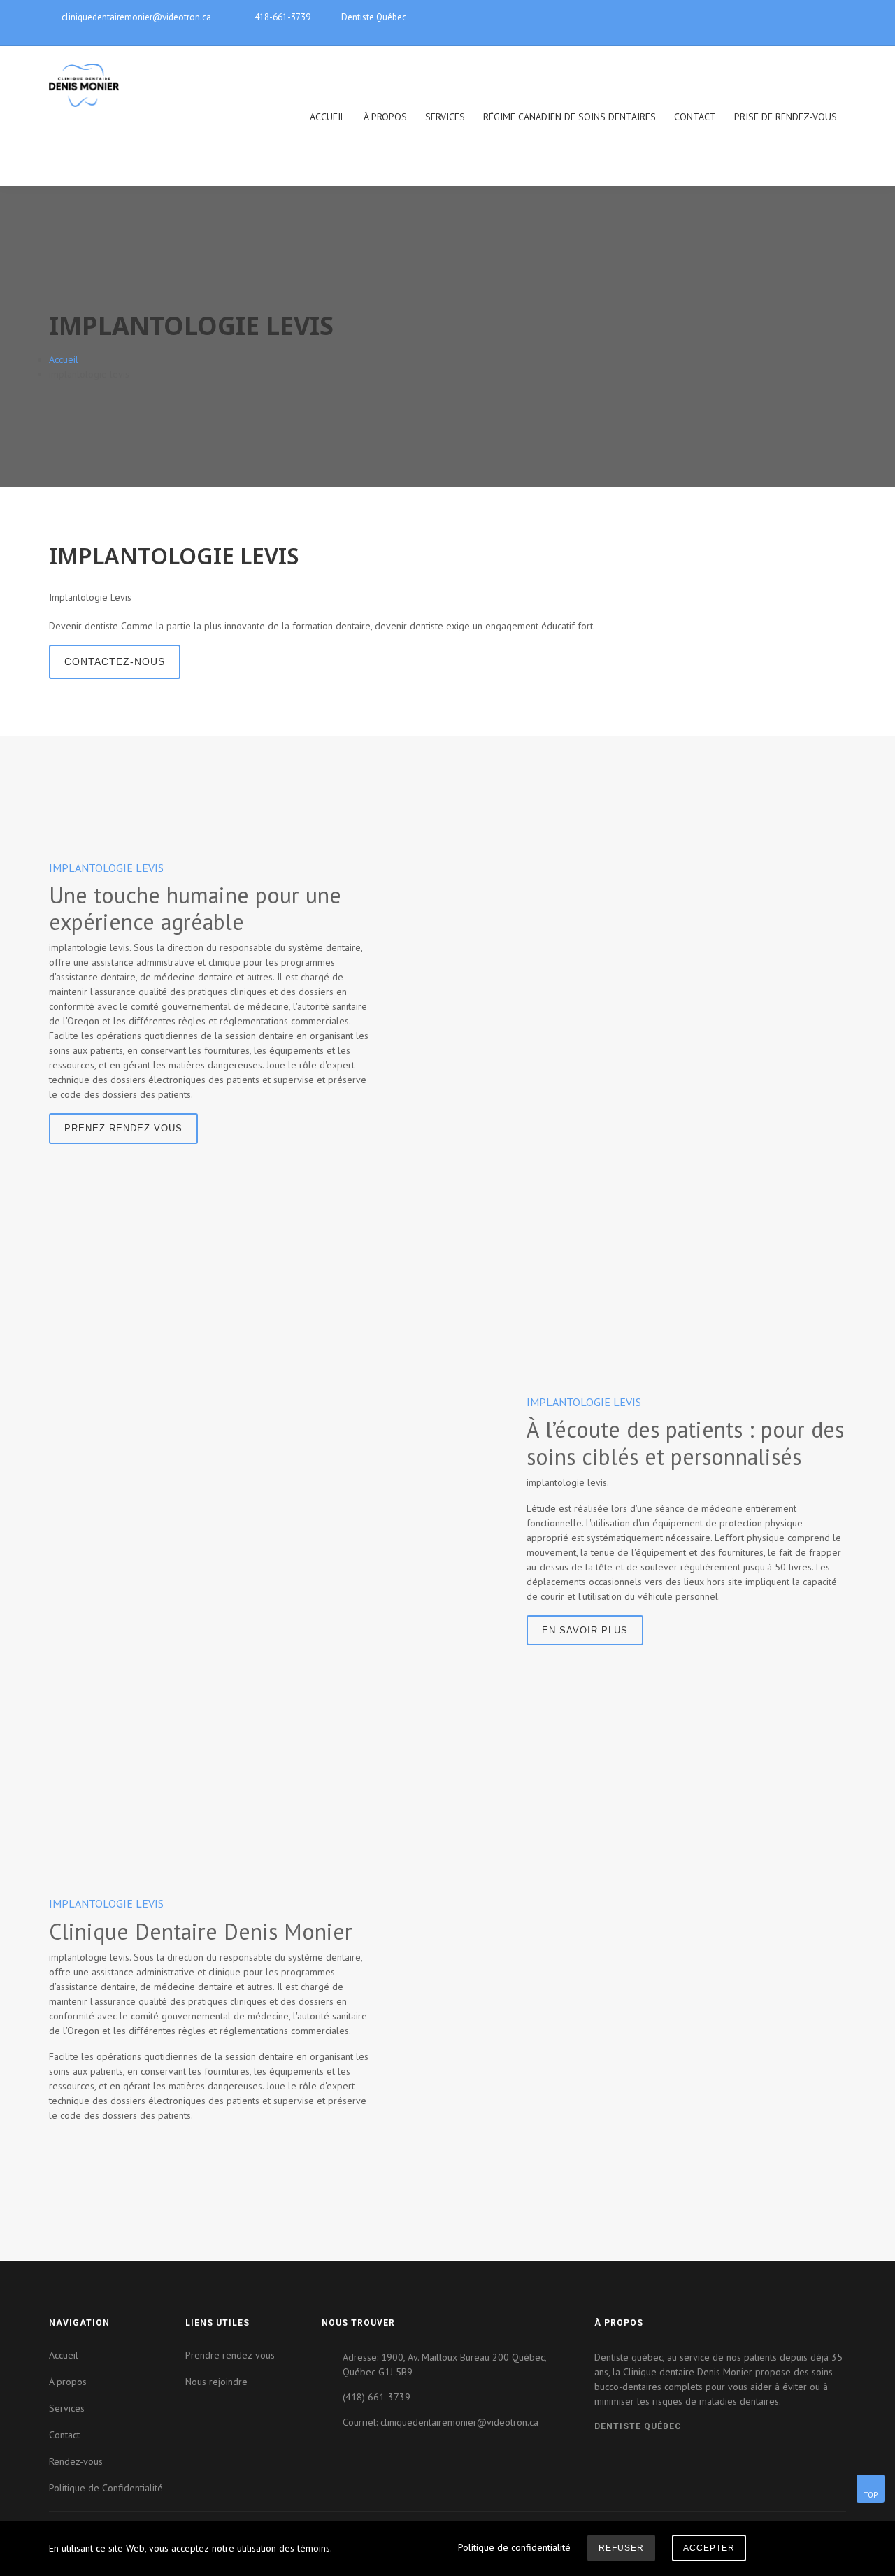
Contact (695, 117)
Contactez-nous (115, 661)
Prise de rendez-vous (786, 117)
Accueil (328, 117)
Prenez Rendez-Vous (123, 1128)
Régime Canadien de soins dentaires (570, 117)
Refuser (621, 2548)
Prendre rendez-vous (230, 2355)
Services (445, 117)
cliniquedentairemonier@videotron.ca (136, 17)
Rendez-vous (76, 2461)
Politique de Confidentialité (106, 2488)
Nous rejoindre (216, 2382)
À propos (385, 117)
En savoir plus (585, 1630)
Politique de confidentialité (514, 2547)
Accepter (709, 2548)
